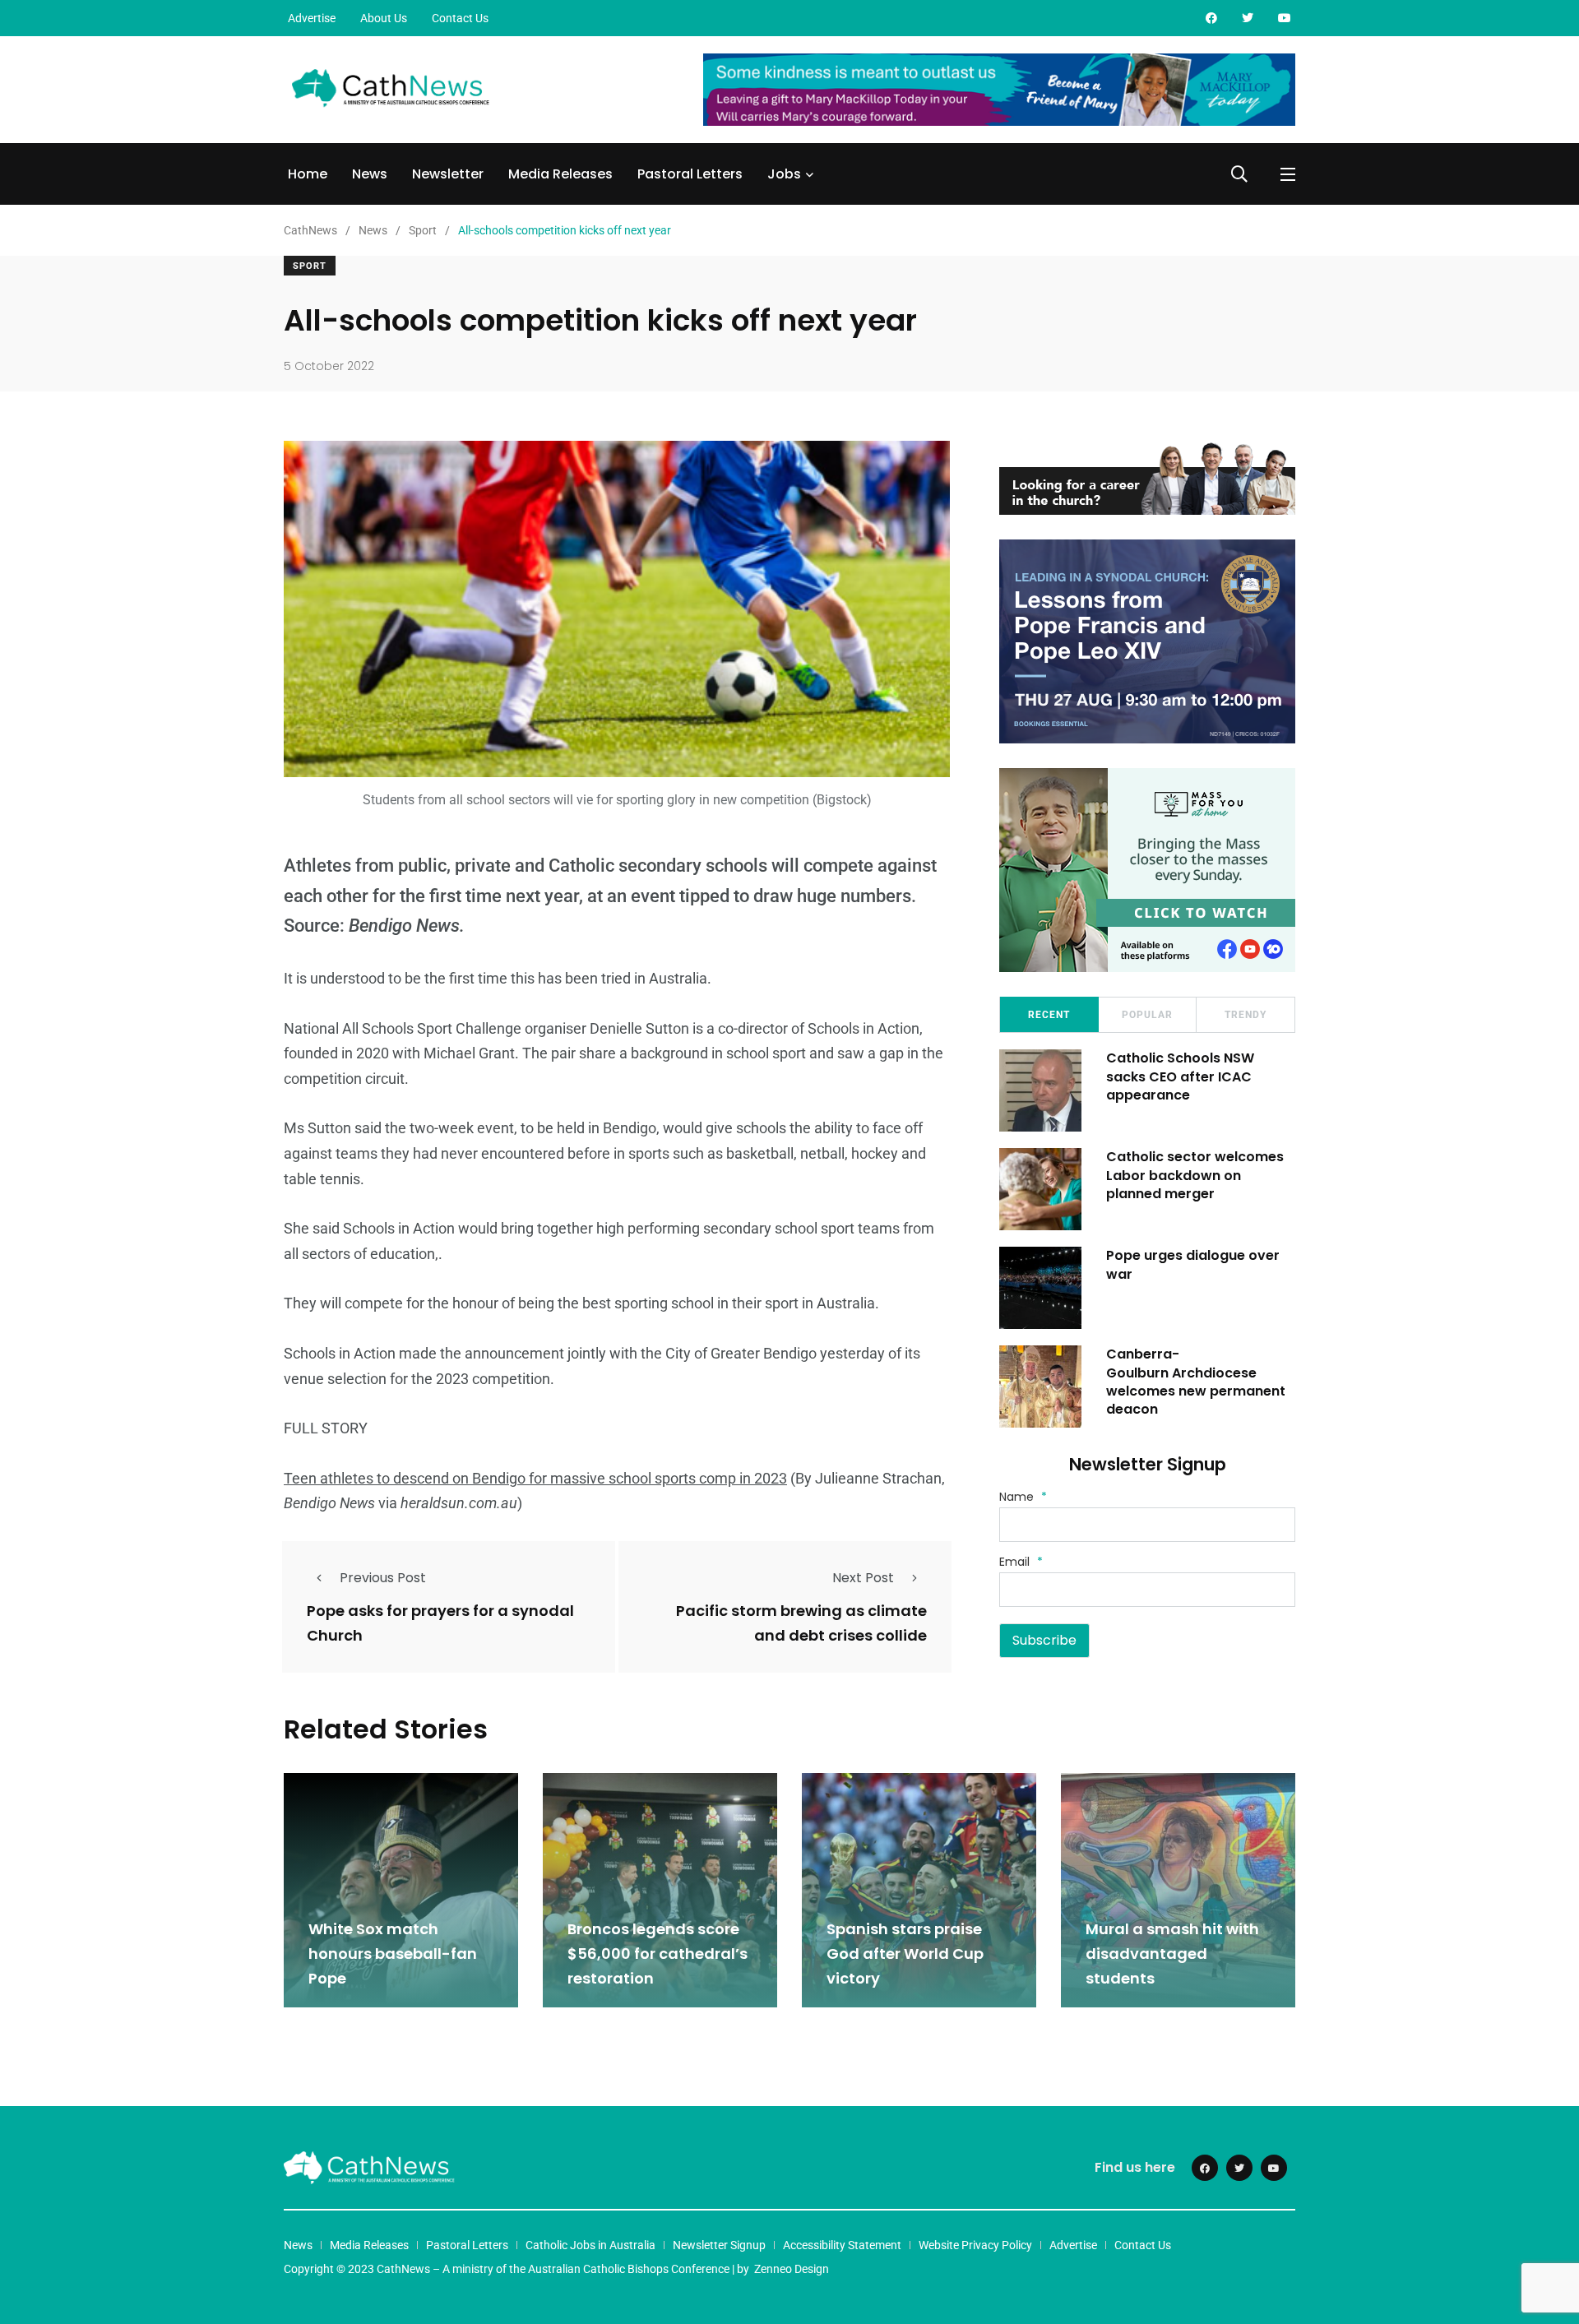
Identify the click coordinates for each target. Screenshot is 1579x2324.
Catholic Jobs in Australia (590, 2245)
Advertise (312, 18)
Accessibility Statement (842, 2245)
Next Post (863, 1578)
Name (1023, 1497)
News (370, 174)
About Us (384, 18)
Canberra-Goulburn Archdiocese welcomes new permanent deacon (1196, 1382)
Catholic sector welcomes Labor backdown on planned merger (1195, 1175)
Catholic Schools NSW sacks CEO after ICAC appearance (1180, 1076)
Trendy (1246, 1015)
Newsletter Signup (719, 2245)
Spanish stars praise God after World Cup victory (905, 1954)
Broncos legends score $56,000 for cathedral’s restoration (658, 1954)
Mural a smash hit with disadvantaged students (1172, 1954)
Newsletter (448, 174)
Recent (1049, 1015)
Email (1021, 1562)
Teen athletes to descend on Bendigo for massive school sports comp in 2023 (535, 1478)
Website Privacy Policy (975, 2245)
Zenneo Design (792, 2269)
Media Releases (560, 174)
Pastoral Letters (690, 174)
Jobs (784, 174)
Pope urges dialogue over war (1193, 1264)
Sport (310, 266)
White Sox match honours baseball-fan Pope (393, 1954)
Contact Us (460, 18)
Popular (1147, 1015)
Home (308, 174)
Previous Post (383, 1578)
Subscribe (1044, 1640)
